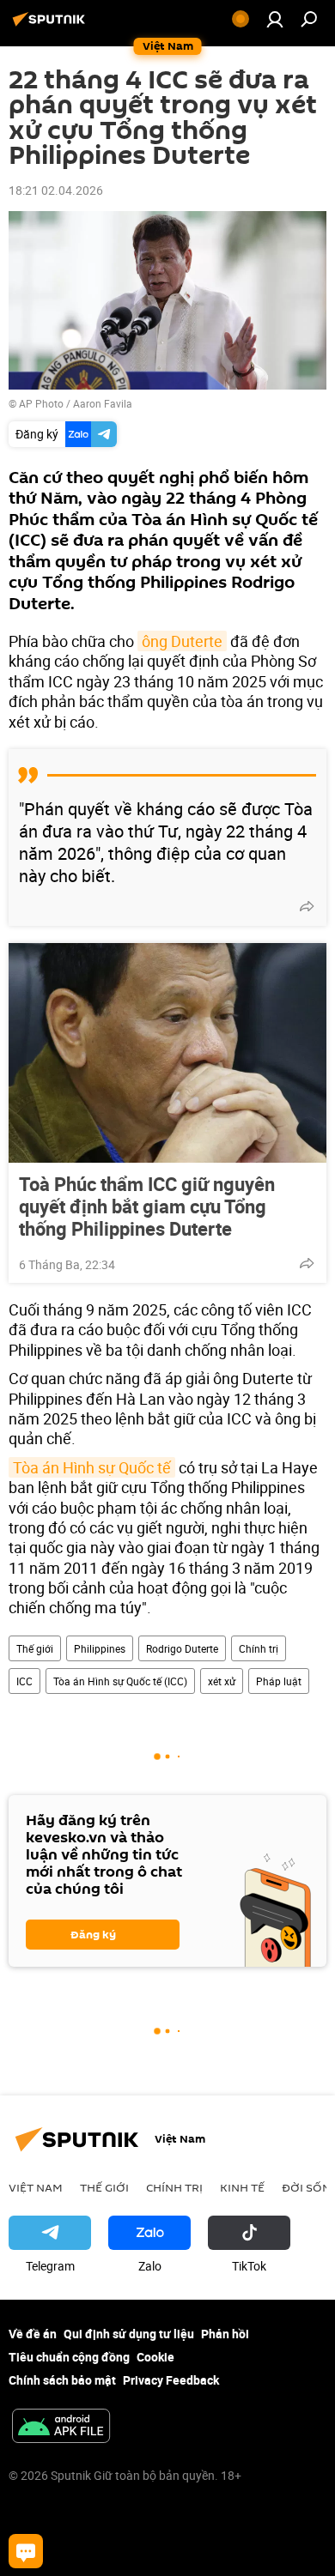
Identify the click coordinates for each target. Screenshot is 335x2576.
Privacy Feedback (171, 2380)
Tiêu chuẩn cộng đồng (69, 2357)
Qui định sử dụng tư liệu (129, 2334)
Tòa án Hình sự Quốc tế (92, 1467)
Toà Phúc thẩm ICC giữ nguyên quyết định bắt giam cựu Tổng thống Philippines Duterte (147, 1206)
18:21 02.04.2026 (56, 190)
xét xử (222, 1681)
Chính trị (259, 1648)
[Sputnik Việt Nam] (52, 25)
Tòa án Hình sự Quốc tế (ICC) (120, 1681)
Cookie (155, 2357)
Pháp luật (279, 1681)
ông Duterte (182, 641)
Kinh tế (242, 2187)
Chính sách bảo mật (62, 2380)
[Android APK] (61, 2428)
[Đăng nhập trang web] (275, 19)
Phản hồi (225, 2334)
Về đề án (33, 2334)
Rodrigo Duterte (182, 1648)
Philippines (100, 1648)
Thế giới (35, 1648)
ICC (24, 1681)
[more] (307, 906)
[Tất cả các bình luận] (26, 2551)
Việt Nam (36, 2187)
